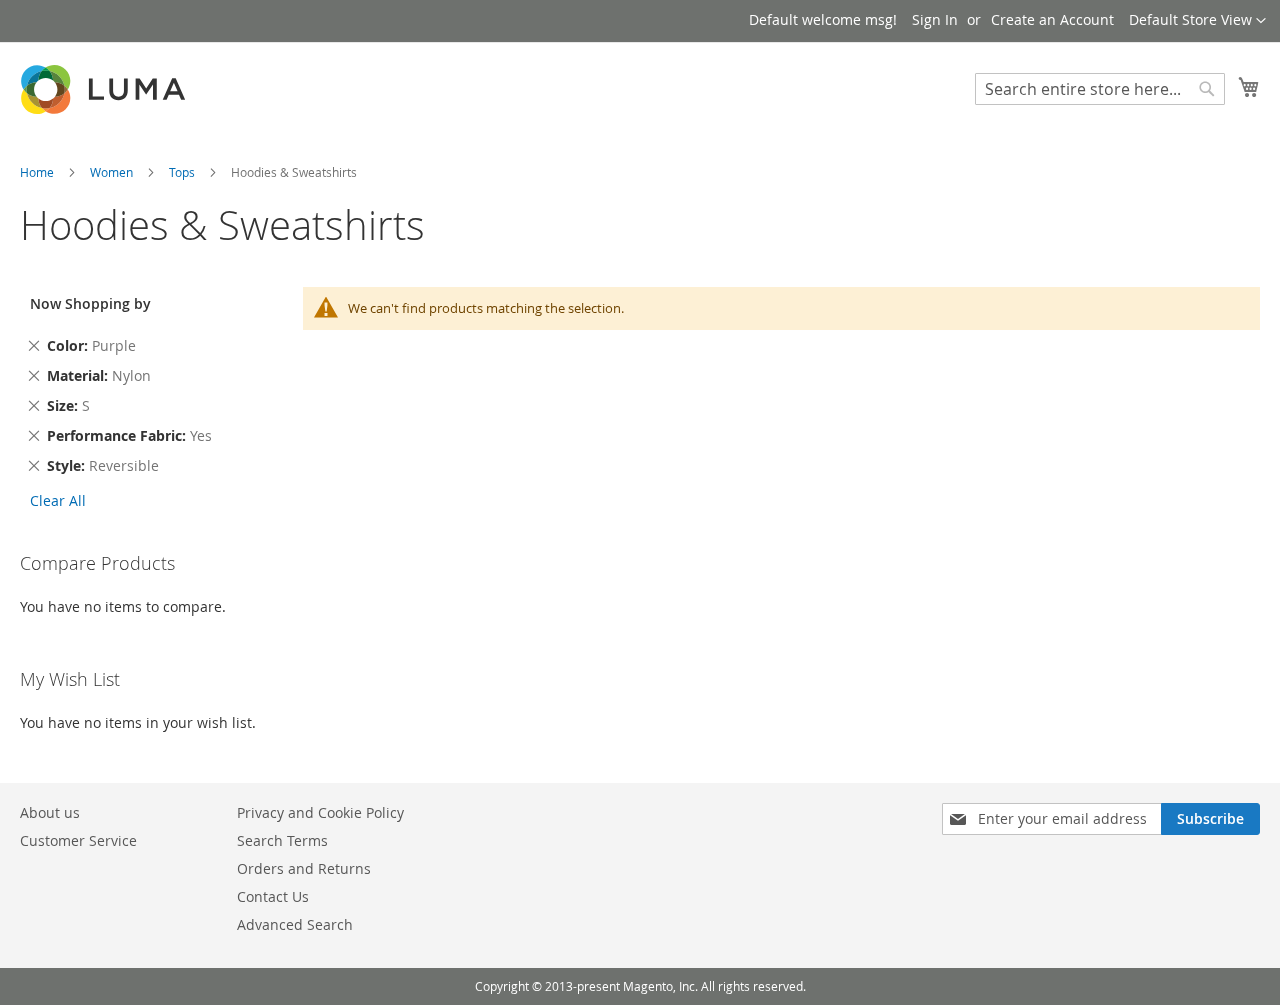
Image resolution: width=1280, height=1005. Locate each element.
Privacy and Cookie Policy (320, 812)
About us (50, 812)
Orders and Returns (304, 868)
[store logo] (105, 89)
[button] (1197, 21)
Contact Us (273, 896)
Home (38, 172)
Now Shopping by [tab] (90, 303)
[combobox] (1100, 89)
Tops (183, 172)
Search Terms (282, 840)
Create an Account (1052, 19)
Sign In (935, 19)
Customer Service (78, 840)
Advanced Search (295, 924)
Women (113, 172)
